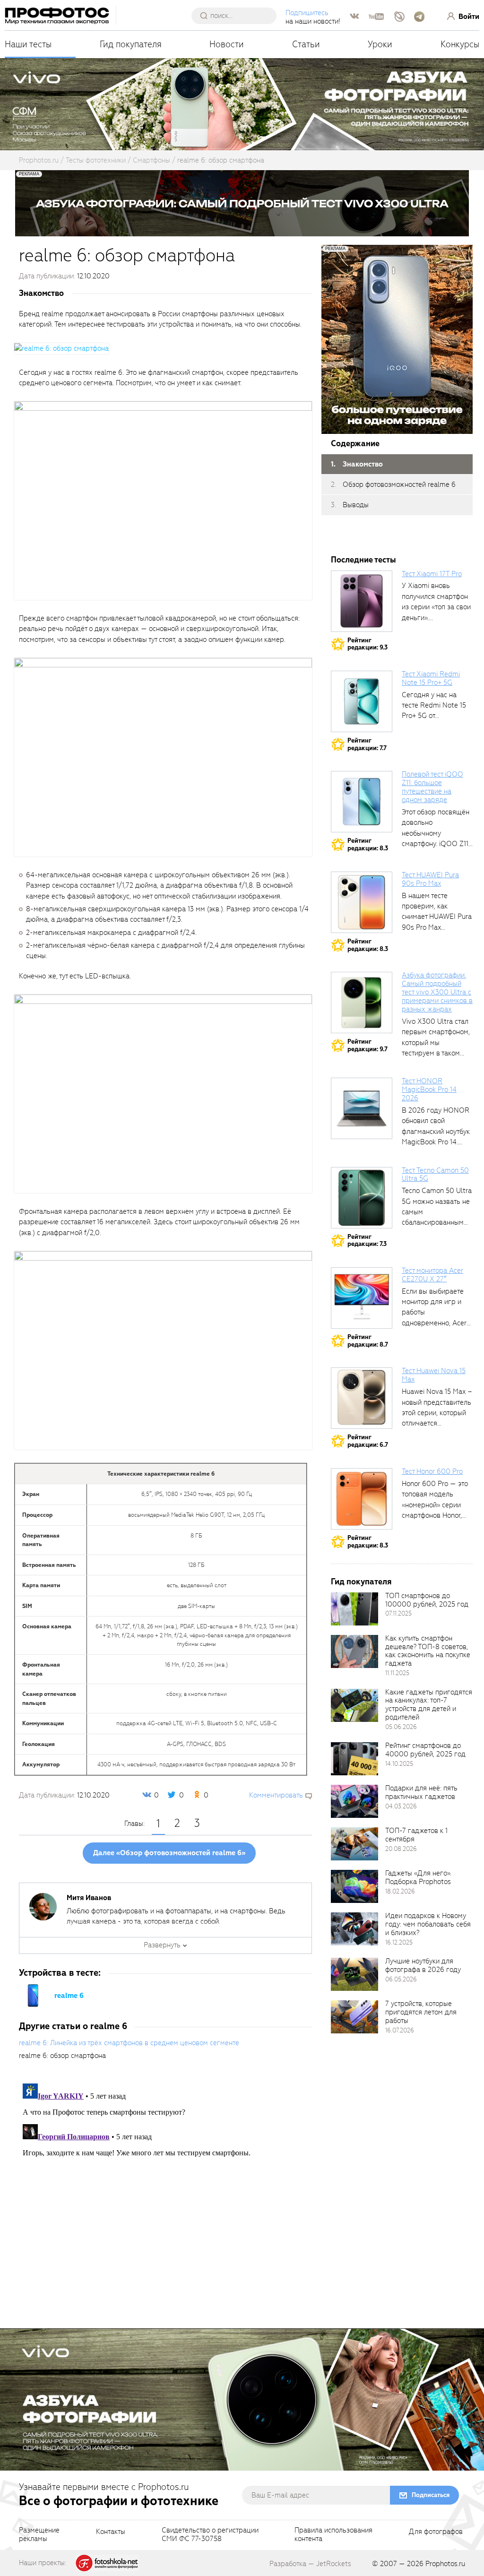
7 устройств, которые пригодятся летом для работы (421, 2012)
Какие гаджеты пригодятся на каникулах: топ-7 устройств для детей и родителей (429, 1705)
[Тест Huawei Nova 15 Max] (362, 1398)
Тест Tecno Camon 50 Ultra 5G (435, 1175)
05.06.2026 (401, 1727)
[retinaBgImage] (354, 1609)
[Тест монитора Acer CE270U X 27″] (362, 1298)
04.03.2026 (401, 1806)
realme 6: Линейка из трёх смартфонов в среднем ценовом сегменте (129, 2043)
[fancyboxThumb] (61, 348)
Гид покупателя (131, 44)
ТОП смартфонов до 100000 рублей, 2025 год (427, 1600)
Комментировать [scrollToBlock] (276, 1795)
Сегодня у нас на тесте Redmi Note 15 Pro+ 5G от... (434, 705)
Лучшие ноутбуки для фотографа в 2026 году (423, 1965)
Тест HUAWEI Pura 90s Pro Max (430, 879)
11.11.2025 (397, 1673)
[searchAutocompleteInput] (238, 16)
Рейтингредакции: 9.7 (367, 1045)
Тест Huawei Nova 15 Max (434, 1375)
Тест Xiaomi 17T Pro (432, 574)
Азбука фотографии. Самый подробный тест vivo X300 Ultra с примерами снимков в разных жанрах (437, 992)
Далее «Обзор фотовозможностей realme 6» (169, 1853)
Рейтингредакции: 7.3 (367, 1240)
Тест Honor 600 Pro (432, 1471)
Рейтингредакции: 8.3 (368, 844)
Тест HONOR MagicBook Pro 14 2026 (429, 1089)
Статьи (306, 44)
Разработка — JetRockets (310, 2564)
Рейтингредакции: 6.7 (368, 1441)
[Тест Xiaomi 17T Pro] (362, 601)
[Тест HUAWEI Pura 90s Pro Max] (362, 902)
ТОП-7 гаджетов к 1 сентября (416, 1835)
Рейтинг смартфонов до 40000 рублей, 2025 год (425, 1750)
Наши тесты (28, 44)
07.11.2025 (398, 1613)
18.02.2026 (400, 1891)
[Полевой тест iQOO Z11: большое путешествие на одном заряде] (362, 802)
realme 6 (69, 1996)
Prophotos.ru (445, 2564)
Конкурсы (460, 44)
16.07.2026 (400, 2030)
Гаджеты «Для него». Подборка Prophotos (418, 1877)
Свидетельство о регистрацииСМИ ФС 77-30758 (210, 2535)
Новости (227, 44)
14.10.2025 (399, 1764)
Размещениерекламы (39, 2535)
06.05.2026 (401, 1979)
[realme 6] (33, 1995)
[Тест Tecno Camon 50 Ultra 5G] (362, 1198)
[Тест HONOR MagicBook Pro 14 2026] (362, 1108)
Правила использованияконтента (333, 2535)
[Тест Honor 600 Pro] (362, 1499)
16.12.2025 (399, 1942)
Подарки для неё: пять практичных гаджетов (421, 1792)
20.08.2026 (401, 1849)
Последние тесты (363, 560)
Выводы (356, 505)
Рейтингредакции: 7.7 (367, 744)
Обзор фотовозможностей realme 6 (399, 484)
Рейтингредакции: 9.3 (367, 644)
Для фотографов (436, 2532)
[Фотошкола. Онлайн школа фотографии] (107, 2562)
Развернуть (162, 1945)
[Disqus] (165, 2198)
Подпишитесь (307, 13)
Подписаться (431, 2495)
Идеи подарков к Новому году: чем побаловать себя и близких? (428, 1924)
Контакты (111, 2532)
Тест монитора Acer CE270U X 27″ (432, 1275)
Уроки (380, 44)
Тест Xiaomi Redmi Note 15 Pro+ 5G (431, 678)
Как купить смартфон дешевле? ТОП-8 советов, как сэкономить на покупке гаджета (428, 1651)
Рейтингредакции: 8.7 (368, 1341)
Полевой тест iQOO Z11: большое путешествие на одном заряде (432, 787)
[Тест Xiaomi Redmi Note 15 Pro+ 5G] (362, 701)
